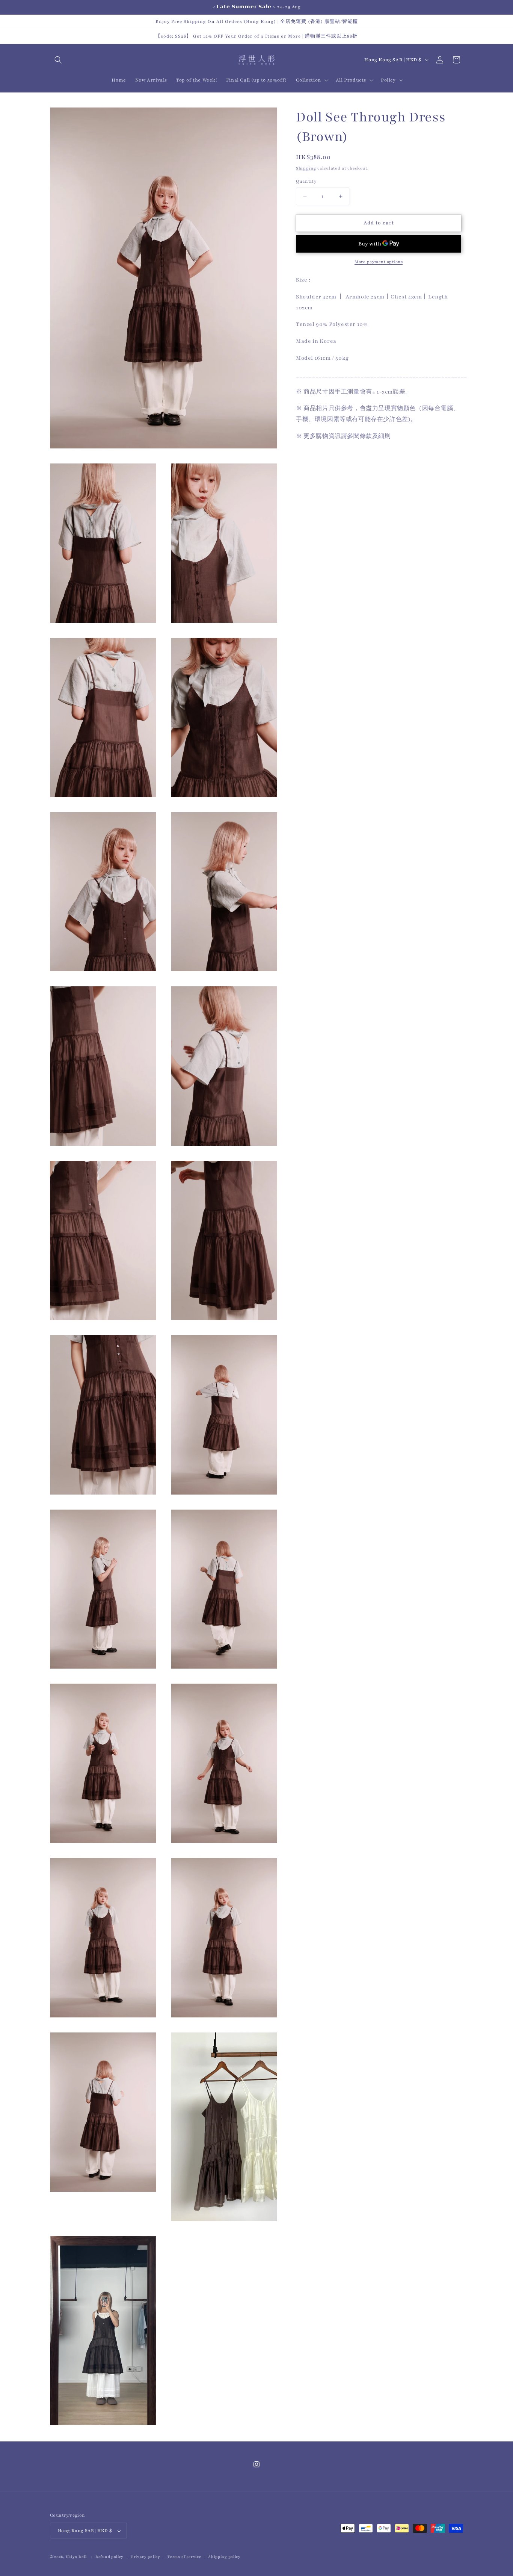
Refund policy (109, 2557)
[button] (58, 60)
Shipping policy (225, 2557)
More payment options (379, 262)
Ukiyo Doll (76, 2557)
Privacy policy (146, 2557)
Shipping (306, 168)
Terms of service (184, 2557)
